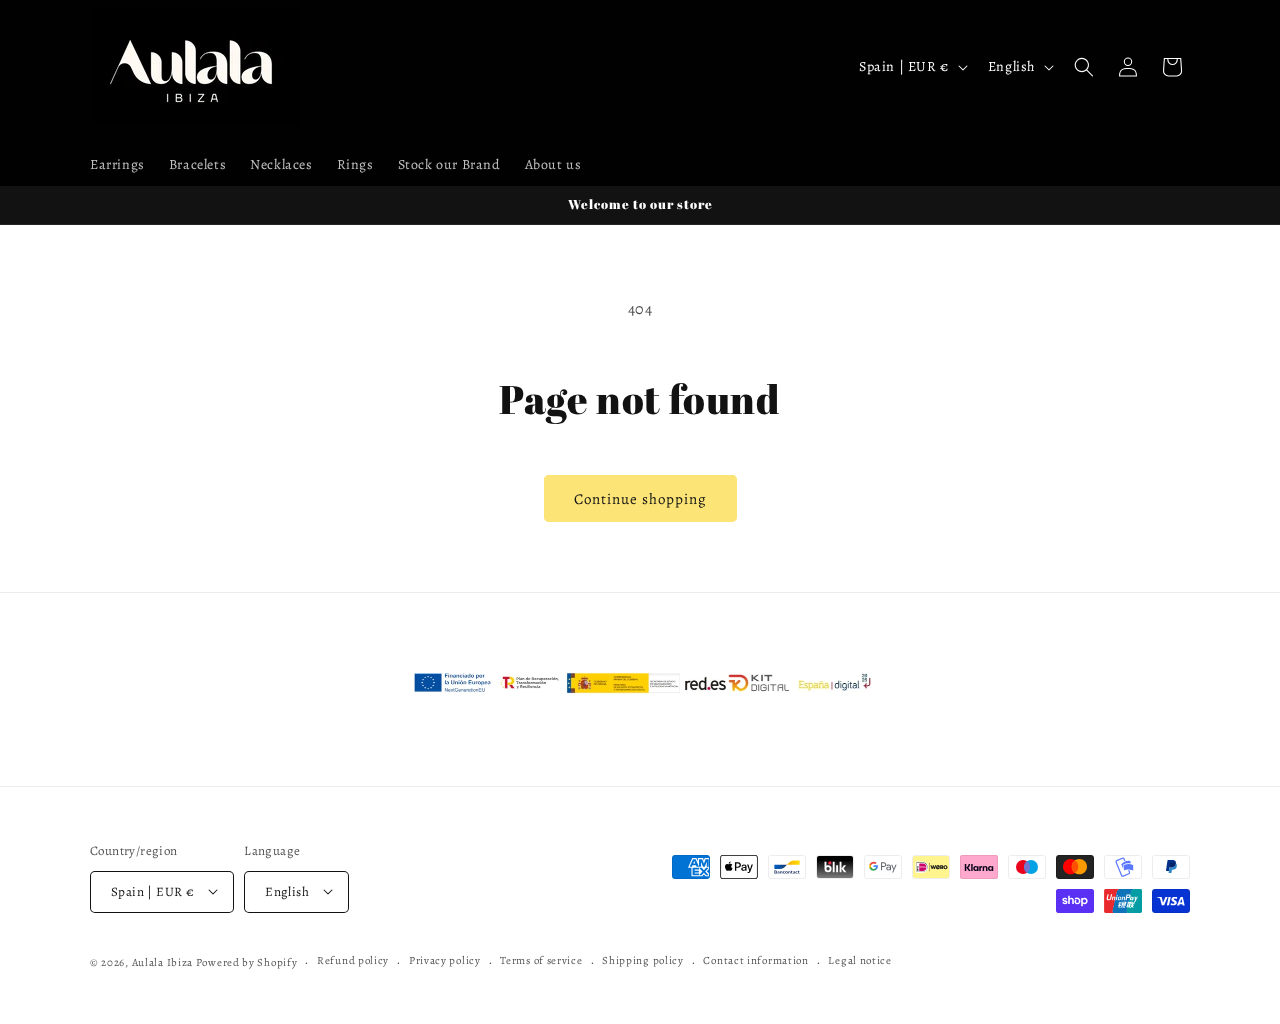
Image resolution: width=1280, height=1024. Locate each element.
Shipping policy (643, 960)
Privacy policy (445, 960)
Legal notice (859, 960)
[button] (1084, 67)
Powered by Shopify (247, 961)
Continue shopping (640, 499)
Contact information (755, 960)
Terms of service (541, 960)
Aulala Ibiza (162, 961)
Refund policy (353, 960)
